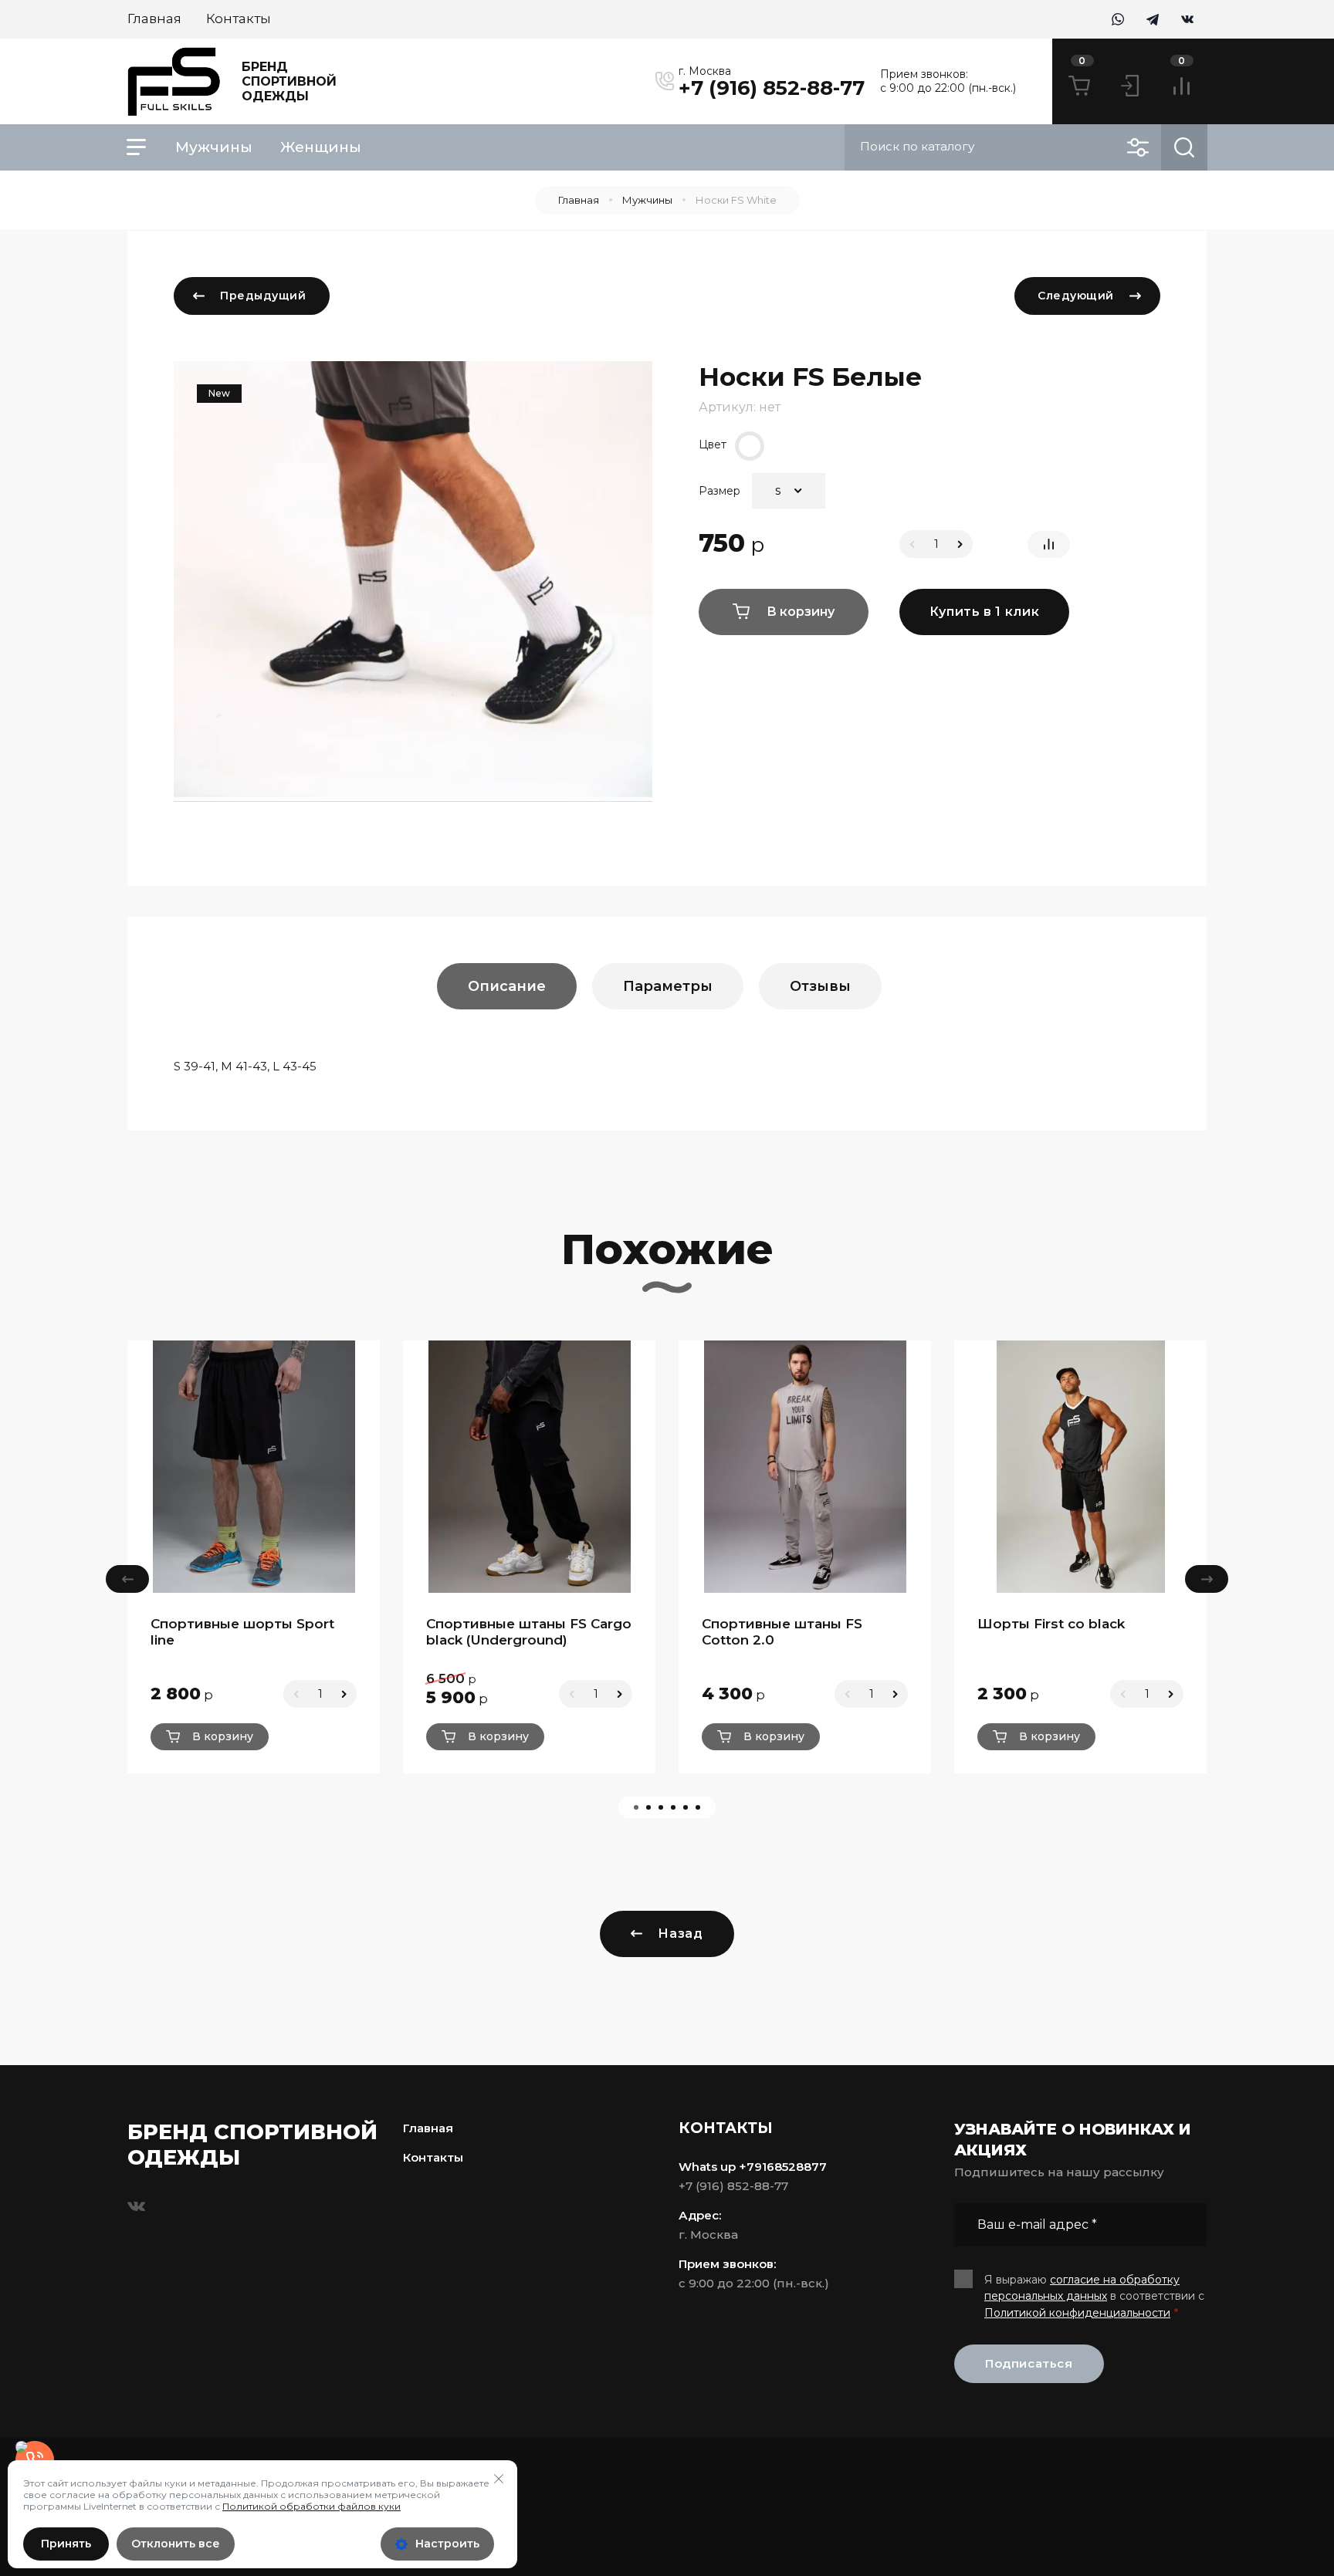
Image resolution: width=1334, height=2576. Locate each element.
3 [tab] (661, 1807)
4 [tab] (673, 1807)
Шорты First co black (1051, 1624)
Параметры (668, 986)
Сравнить (1049, 544)
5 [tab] (686, 1807)
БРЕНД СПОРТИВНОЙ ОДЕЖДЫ (289, 81)
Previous (127, 1579)
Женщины (321, 147)
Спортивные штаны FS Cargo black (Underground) (529, 1632)
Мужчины (214, 147)
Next (1207, 1579)
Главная (579, 200)
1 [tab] (636, 1807)
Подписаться (1029, 2363)
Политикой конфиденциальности (1077, 2313)
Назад (680, 1934)
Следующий (1076, 296)
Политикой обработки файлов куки (311, 2506)
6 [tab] (698, 1807)
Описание (507, 986)
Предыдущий (263, 296)
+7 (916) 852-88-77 (772, 88)
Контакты (433, 2157)
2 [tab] (648, 1807)
